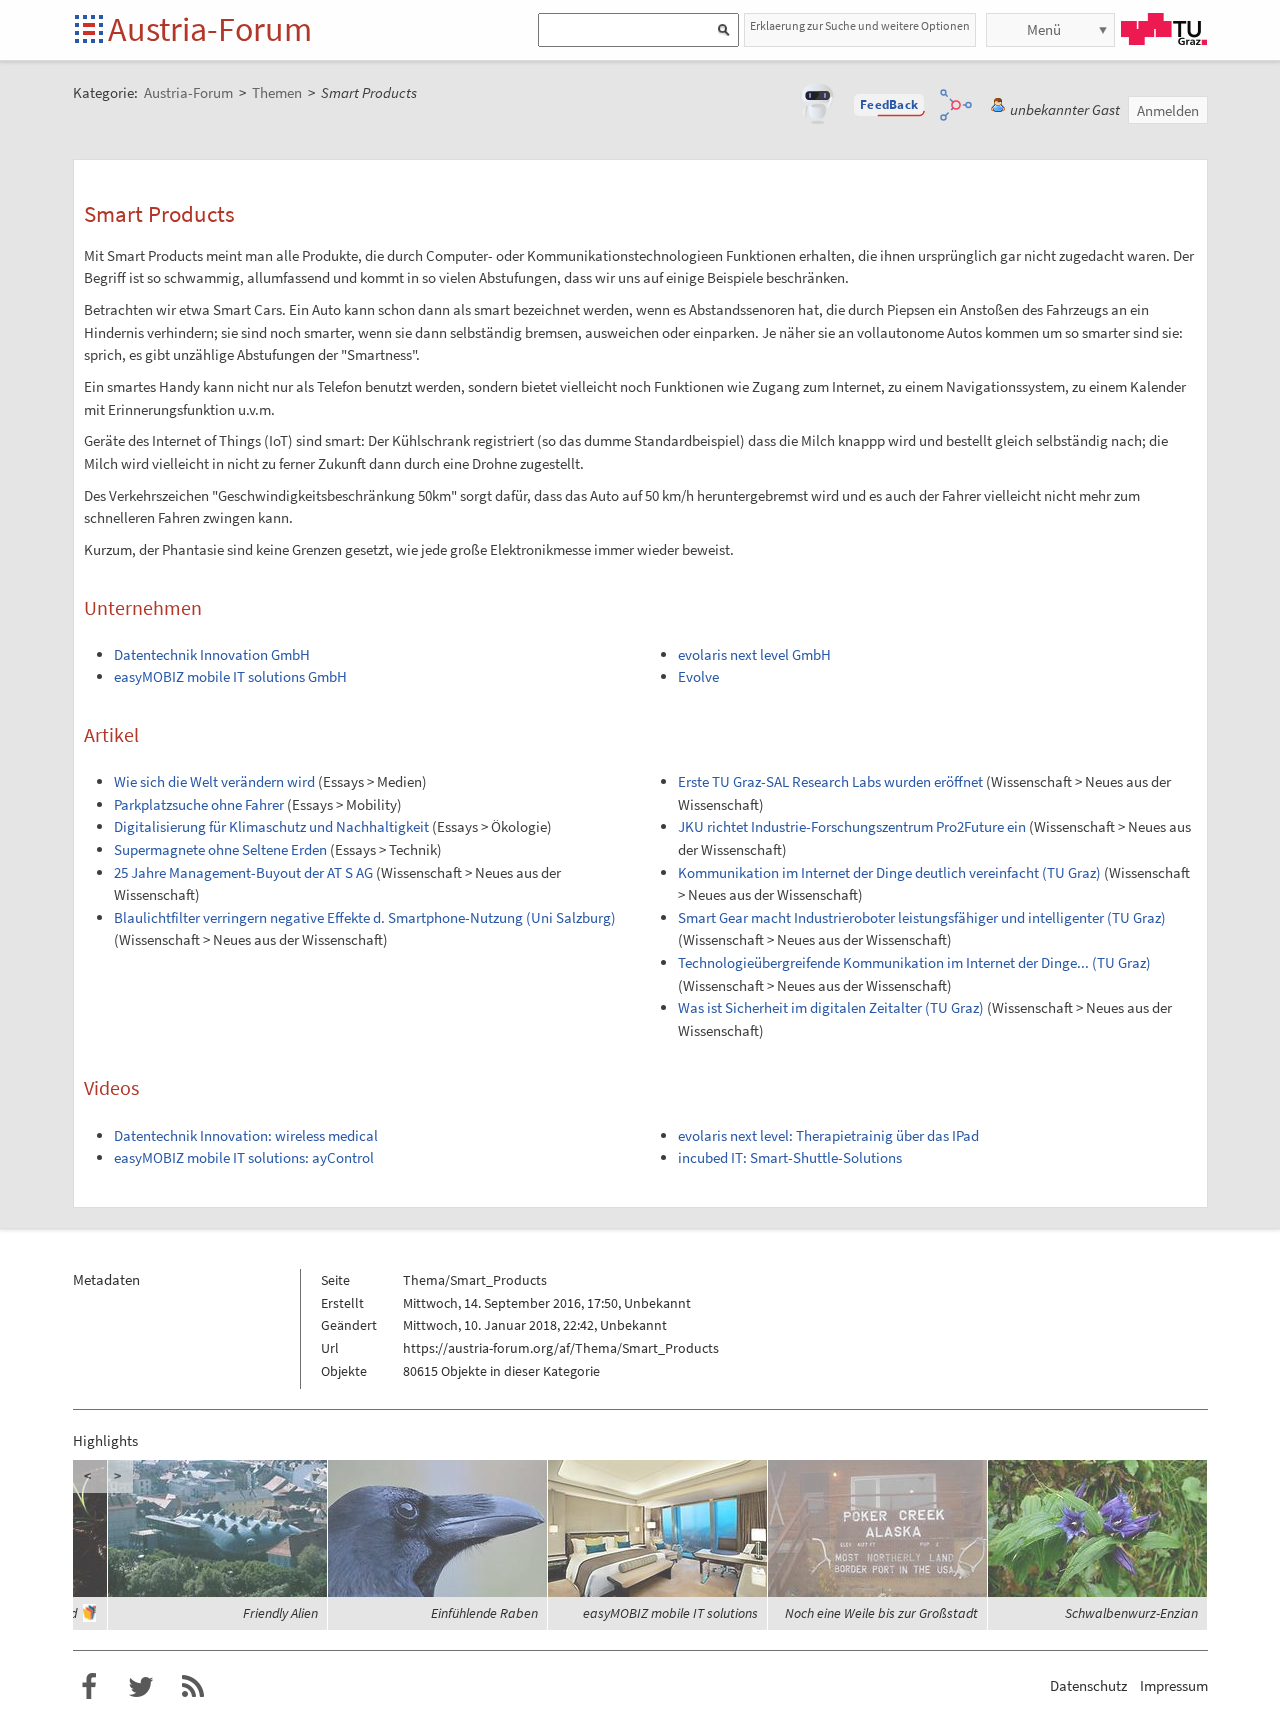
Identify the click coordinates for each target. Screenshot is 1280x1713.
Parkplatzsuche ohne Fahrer (199, 804)
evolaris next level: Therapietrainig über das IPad (828, 1135)
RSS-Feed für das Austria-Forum (193, 1687)
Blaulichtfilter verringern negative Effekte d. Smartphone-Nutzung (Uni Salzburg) (365, 917)
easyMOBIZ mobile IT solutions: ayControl (244, 1157)
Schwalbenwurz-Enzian (1131, 1613)
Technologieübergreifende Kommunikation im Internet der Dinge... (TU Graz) (914, 962)
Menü (1044, 29)
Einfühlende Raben (484, 1613)
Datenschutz (1088, 1685)
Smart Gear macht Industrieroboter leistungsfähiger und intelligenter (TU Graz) (922, 917)
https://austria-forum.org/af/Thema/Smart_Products (561, 1348)
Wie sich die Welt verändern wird (214, 781)
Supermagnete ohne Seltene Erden (220, 849)
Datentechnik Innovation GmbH (212, 654)
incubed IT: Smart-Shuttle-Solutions (790, 1157)
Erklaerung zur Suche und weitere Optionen (860, 25)
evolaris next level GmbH (754, 654)
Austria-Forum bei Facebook (89, 1687)
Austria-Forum (210, 29)
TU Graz (1164, 29)
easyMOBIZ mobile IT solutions (670, 1613)
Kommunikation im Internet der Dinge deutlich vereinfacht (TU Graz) (889, 872)
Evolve (698, 676)
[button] (889, 105)
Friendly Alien (280, 1613)
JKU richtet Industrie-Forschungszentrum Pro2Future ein (852, 826)
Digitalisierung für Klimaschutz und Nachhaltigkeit (271, 826)
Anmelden (1168, 110)
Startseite (90, 30)
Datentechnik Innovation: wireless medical (246, 1135)
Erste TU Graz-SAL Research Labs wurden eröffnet (830, 781)
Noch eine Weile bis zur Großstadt (881, 1613)
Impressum (1174, 1685)
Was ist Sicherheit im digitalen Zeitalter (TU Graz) (831, 1007)
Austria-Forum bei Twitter (141, 1687)
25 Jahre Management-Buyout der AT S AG (243, 872)
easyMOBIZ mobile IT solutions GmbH (230, 676)
